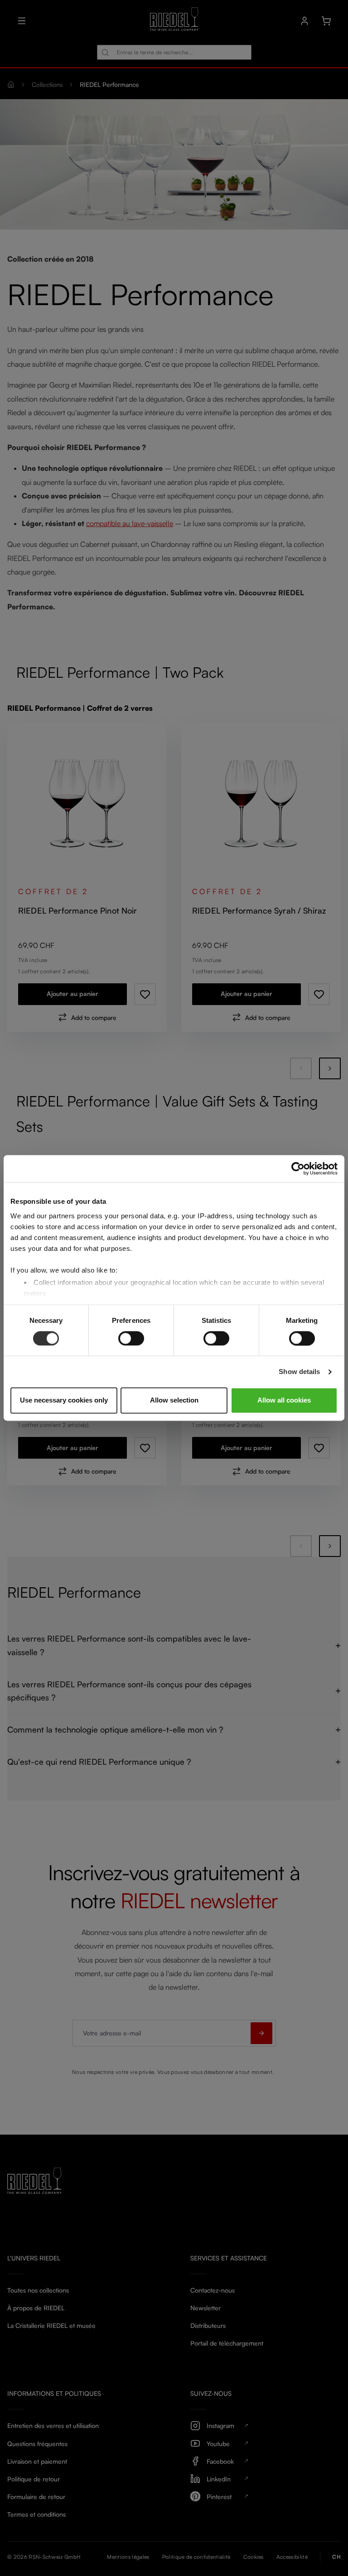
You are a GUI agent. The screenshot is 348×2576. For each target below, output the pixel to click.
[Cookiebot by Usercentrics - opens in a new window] (298, 1168)
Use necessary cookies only (64, 1401)
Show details (299, 1372)
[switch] (131, 1338)
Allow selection (174, 1401)
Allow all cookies (284, 1401)
